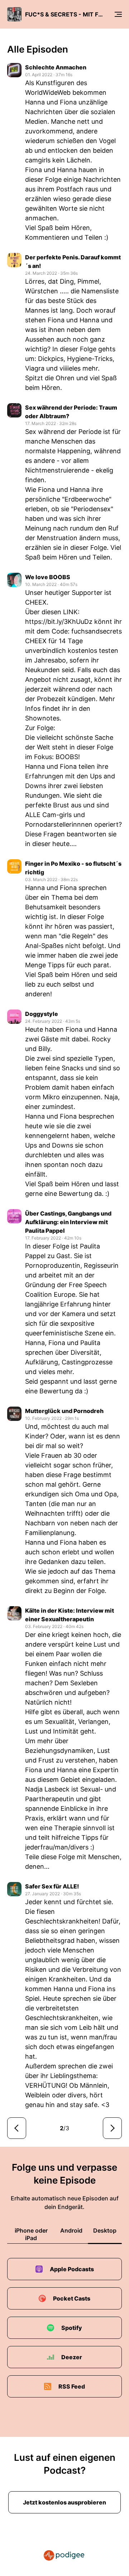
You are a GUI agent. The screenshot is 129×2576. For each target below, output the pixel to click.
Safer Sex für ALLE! (52, 1886)
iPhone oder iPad (31, 2234)
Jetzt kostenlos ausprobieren (64, 2502)
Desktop (105, 2230)
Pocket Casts (72, 2298)
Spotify (72, 2328)
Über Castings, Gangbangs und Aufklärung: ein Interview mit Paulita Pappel (68, 1222)
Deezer (72, 2357)
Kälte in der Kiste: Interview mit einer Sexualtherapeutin (70, 1615)
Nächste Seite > (112, 2128)
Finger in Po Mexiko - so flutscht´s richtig (73, 868)
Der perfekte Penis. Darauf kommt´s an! (73, 261)
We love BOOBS (48, 577)
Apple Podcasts (72, 2269)
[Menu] (118, 14)
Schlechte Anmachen (56, 67)
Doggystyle (42, 1014)
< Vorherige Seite (17, 2128)
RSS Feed (72, 2386)
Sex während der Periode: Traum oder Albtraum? (71, 412)
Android (71, 2230)
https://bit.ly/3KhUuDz (59, 622)
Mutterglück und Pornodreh (64, 1411)
